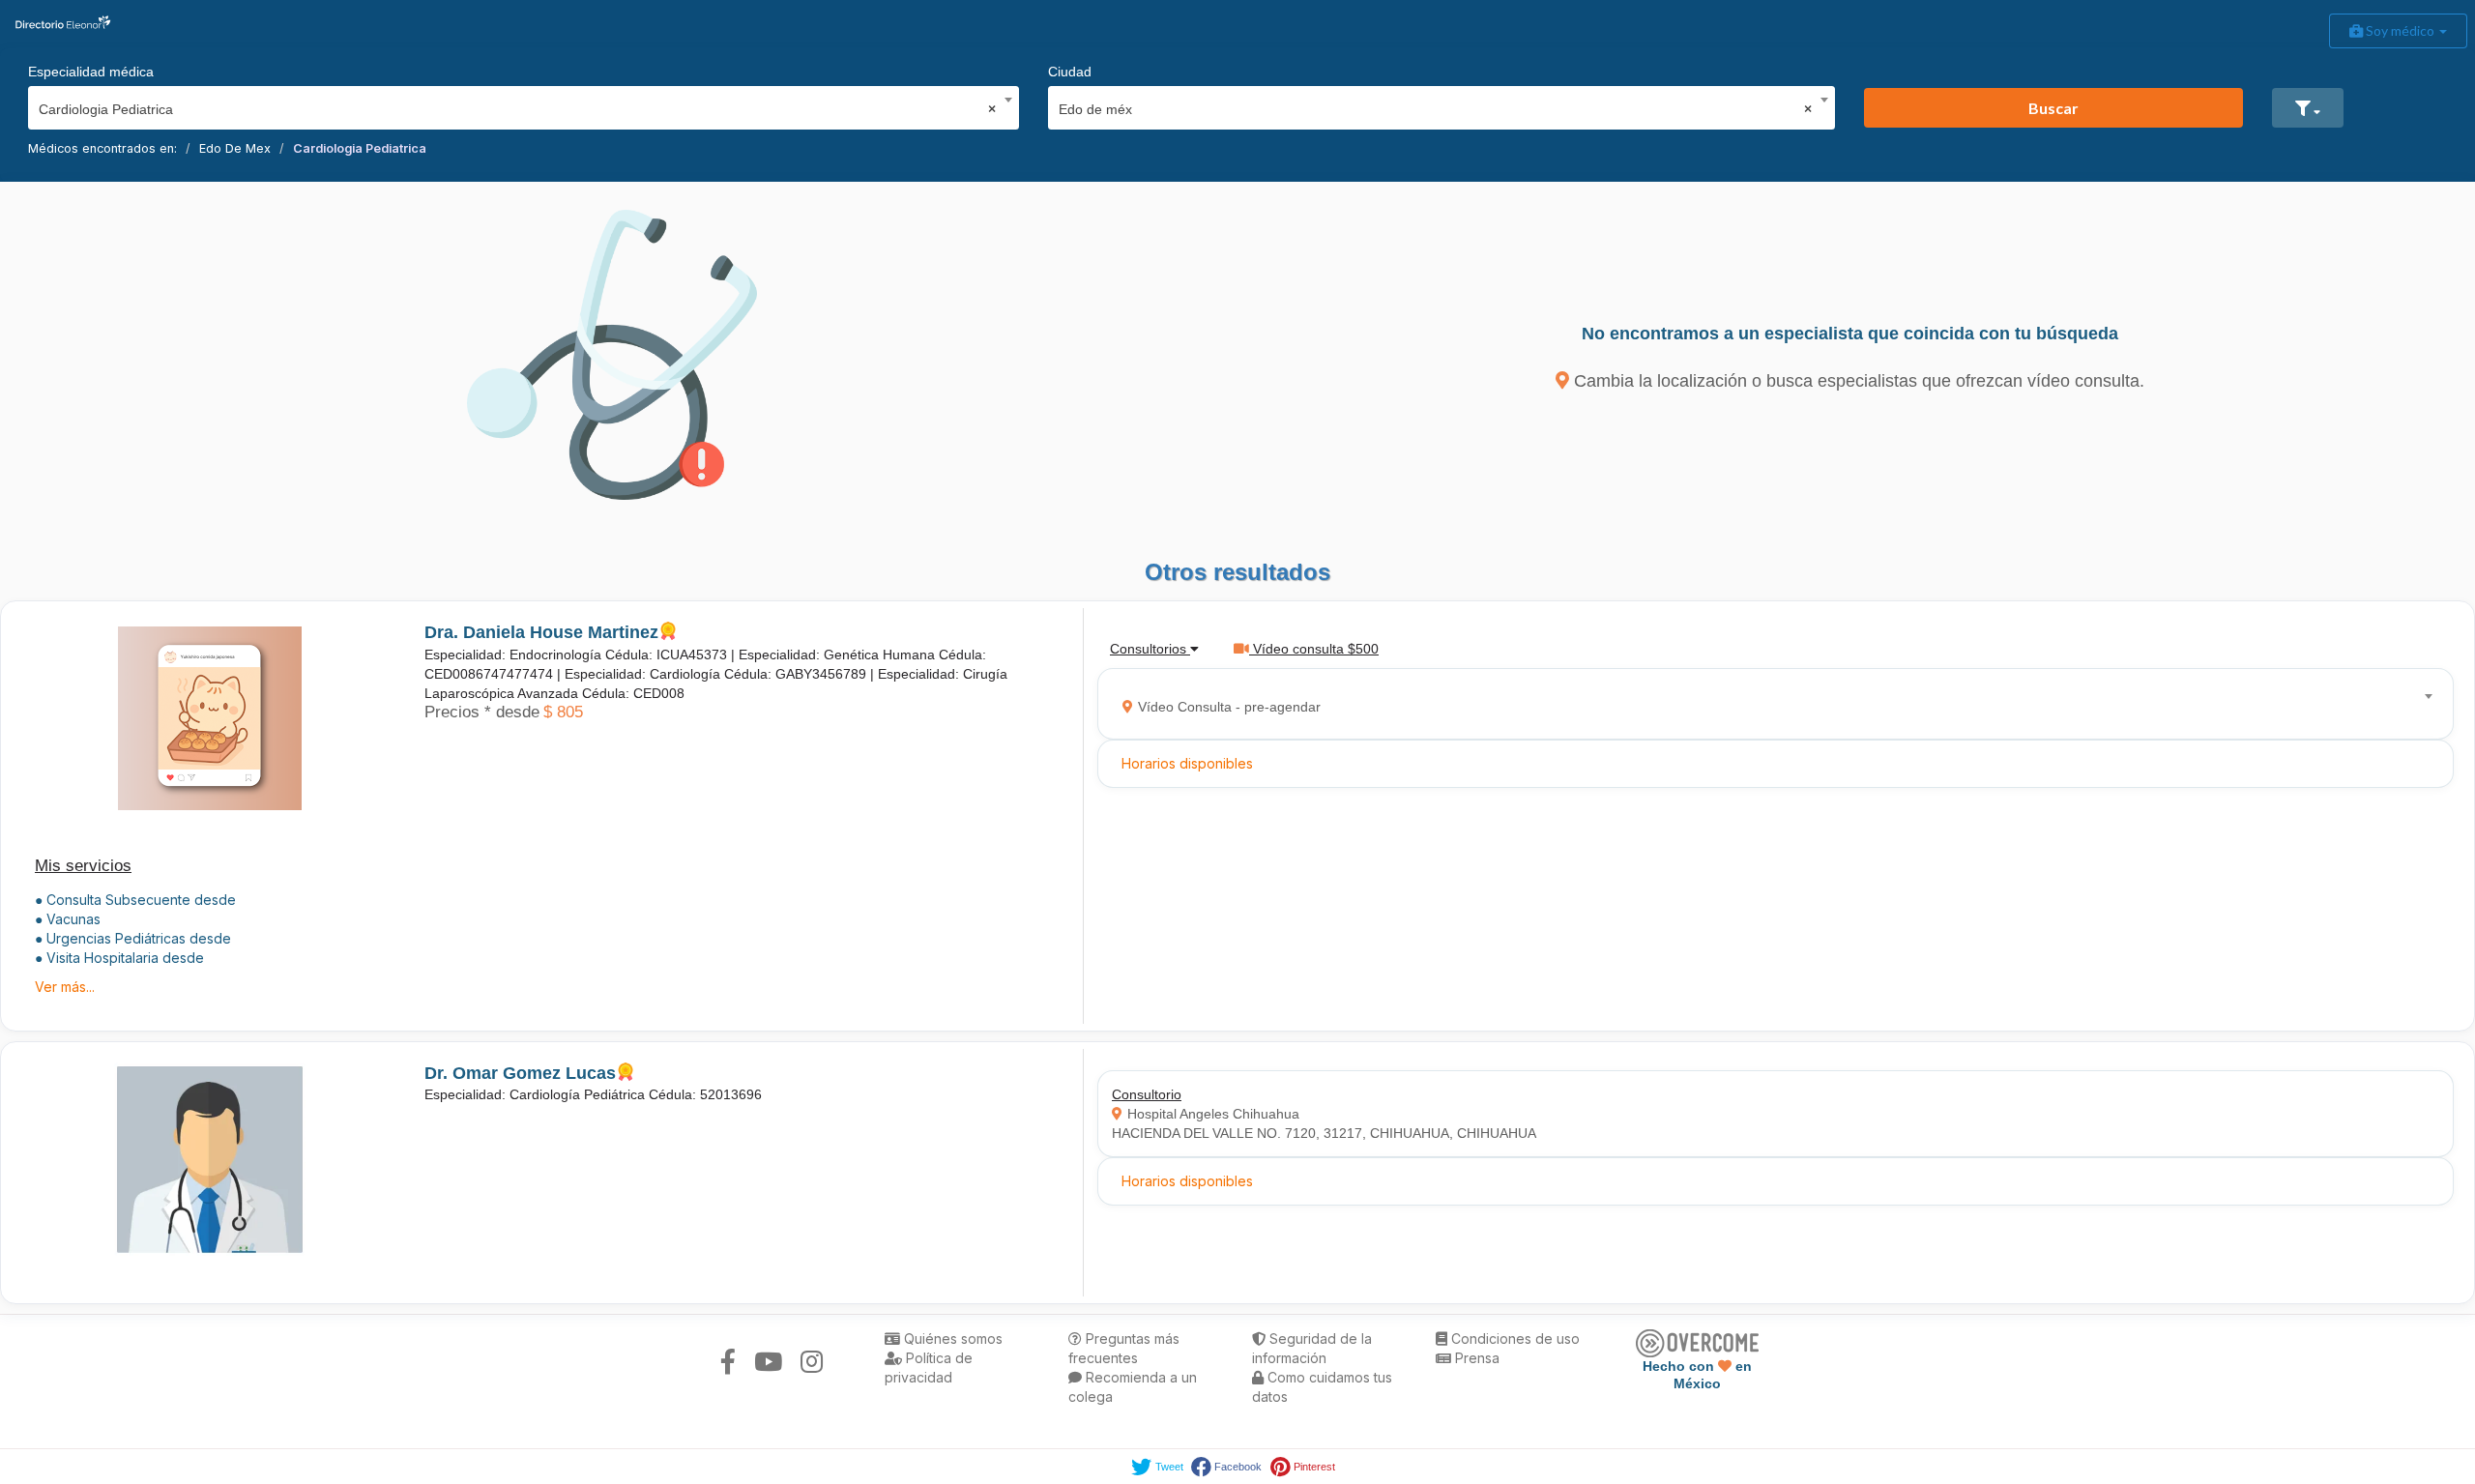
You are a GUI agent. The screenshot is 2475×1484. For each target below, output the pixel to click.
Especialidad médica (91, 72)
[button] (2308, 108)
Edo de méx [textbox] (1435, 109)
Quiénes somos (951, 1339)
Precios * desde (482, 712)
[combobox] (517, 104)
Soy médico (2400, 30)
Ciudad (1070, 72)
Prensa (1475, 1358)
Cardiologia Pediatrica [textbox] (517, 109)
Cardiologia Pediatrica (360, 148)
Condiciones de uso (1514, 1339)
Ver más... (65, 987)
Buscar (2053, 108)
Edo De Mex (235, 148)
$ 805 (563, 712)
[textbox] (1769, 704)
